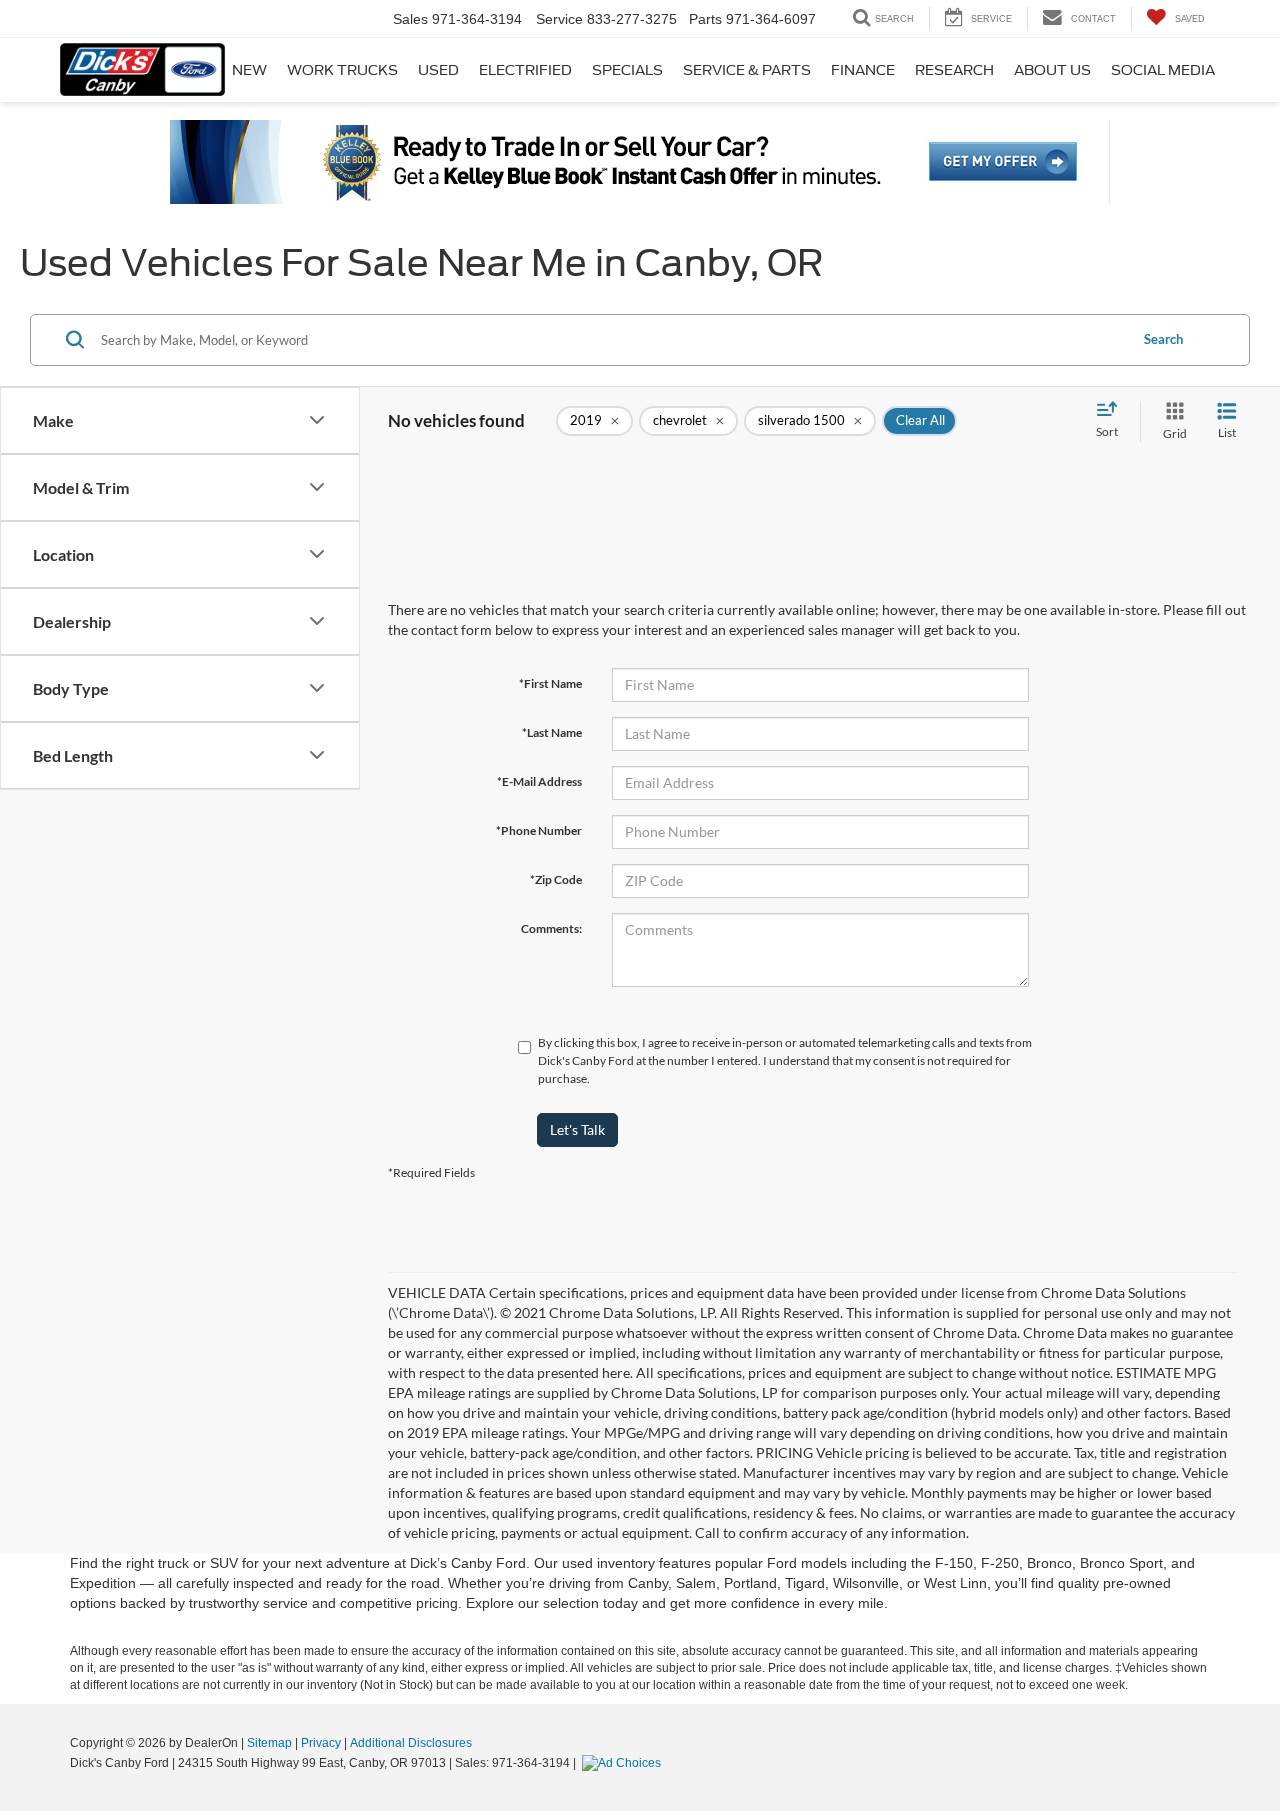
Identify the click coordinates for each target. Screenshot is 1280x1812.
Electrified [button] (525, 70)
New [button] (249, 70)
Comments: (551, 928)
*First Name (550, 683)
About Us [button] (1052, 70)
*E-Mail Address (539, 781)
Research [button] (954, 70)
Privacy (321, 1743)
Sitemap (269, 1743)
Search (1163, 339)
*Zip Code (556, 879)
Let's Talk (577, 1129)
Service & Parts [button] (747, 70)
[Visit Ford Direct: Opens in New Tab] (624, 1763)
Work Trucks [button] (342, 70)
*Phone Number (539, 830)
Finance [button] (863, 70)
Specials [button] (627, 70)
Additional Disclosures (411, 1743)
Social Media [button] (1163, 70)
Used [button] (438, 70)
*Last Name (552, 732)
